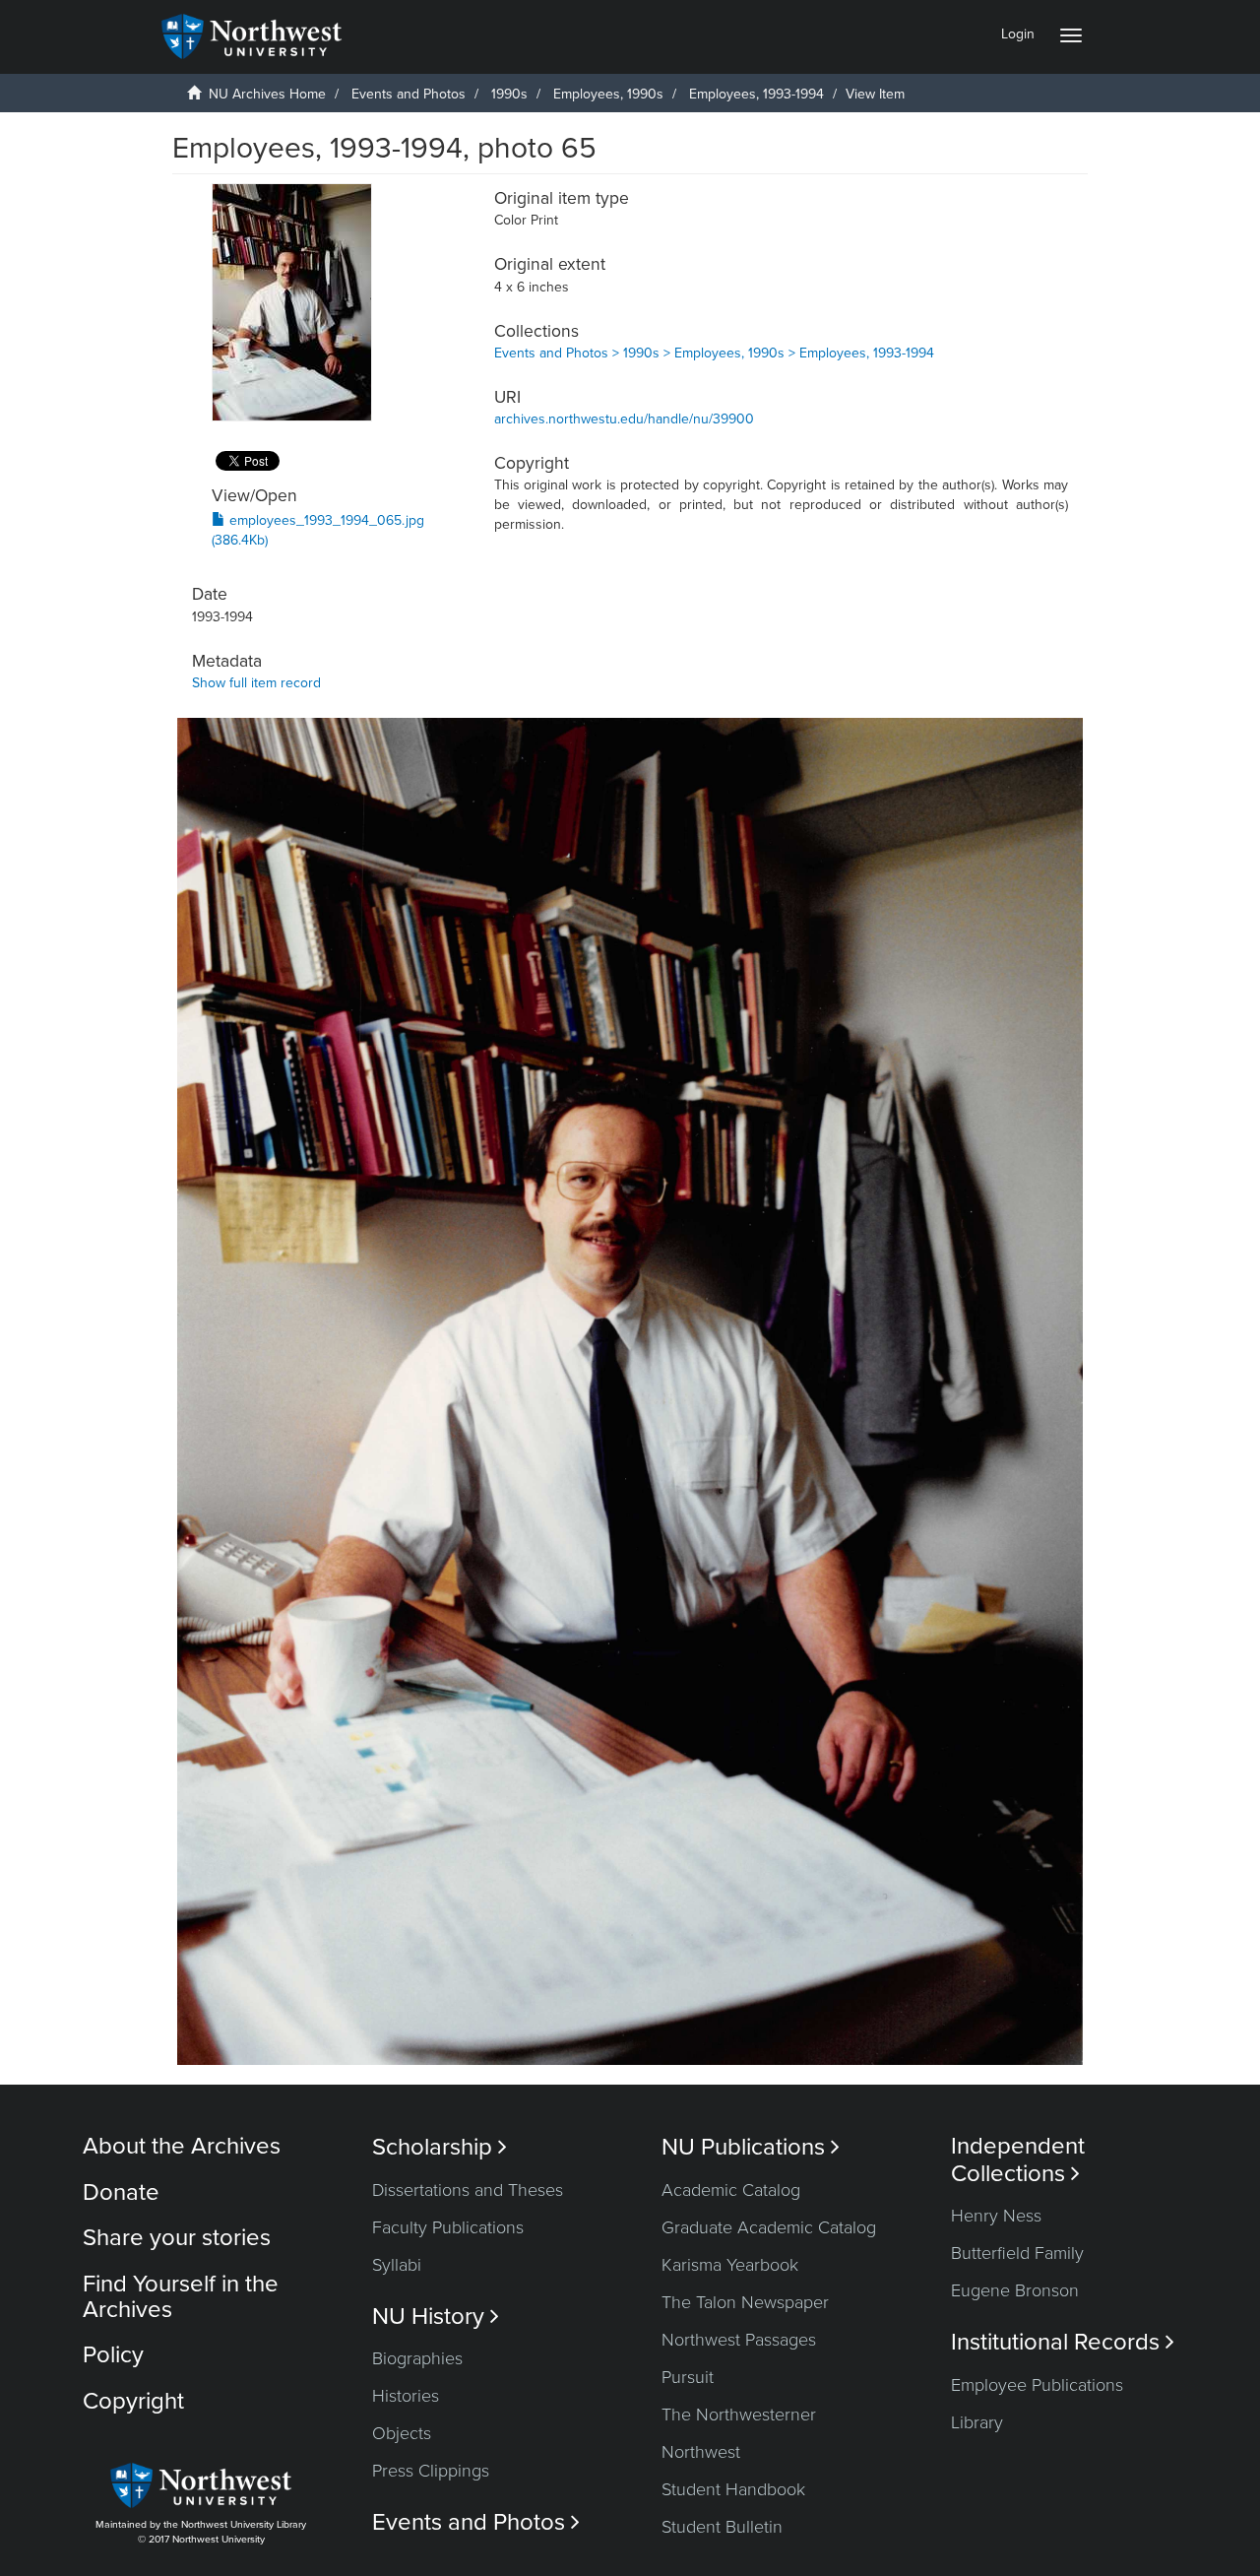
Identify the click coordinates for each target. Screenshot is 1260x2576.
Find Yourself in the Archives (181, 2297)
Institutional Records (1063, 2342)
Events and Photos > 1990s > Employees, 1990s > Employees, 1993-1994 (714, 353)
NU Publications (751, 2147)
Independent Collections (1018, 2159)
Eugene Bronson (1015, 2290)
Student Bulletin (722, 2527)
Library (977, 2422)
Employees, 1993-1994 (756, 94)
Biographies (417, 2358)
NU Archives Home (267, 94)
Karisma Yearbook (730, 2265)
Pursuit (688, 2377)
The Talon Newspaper (745, 2302)
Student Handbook (733, 2489)
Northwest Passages (739, 2340)
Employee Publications (1037, 2385)
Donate (121, 2192)
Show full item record (256, 683)
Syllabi (397, 2265)
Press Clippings (431, 2471)
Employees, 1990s (608, 94)
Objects (402, 2433)
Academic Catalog (731, 2190)
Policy (113, 2355)
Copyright (133, 2401)
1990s (509, 94)
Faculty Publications (448, 2227)
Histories (406, 2396)
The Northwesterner (739, 2415)
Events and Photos (409, 94)
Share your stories (177, 2238)
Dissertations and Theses (468, 2190)
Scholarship (440, 2147)
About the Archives (182, 2146)
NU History (436, 2317)
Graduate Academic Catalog (769, 2227)
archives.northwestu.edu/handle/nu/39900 (624, 419)
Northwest (701, 2452)
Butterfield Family (1017, 2253)
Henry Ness (996, 2216)
